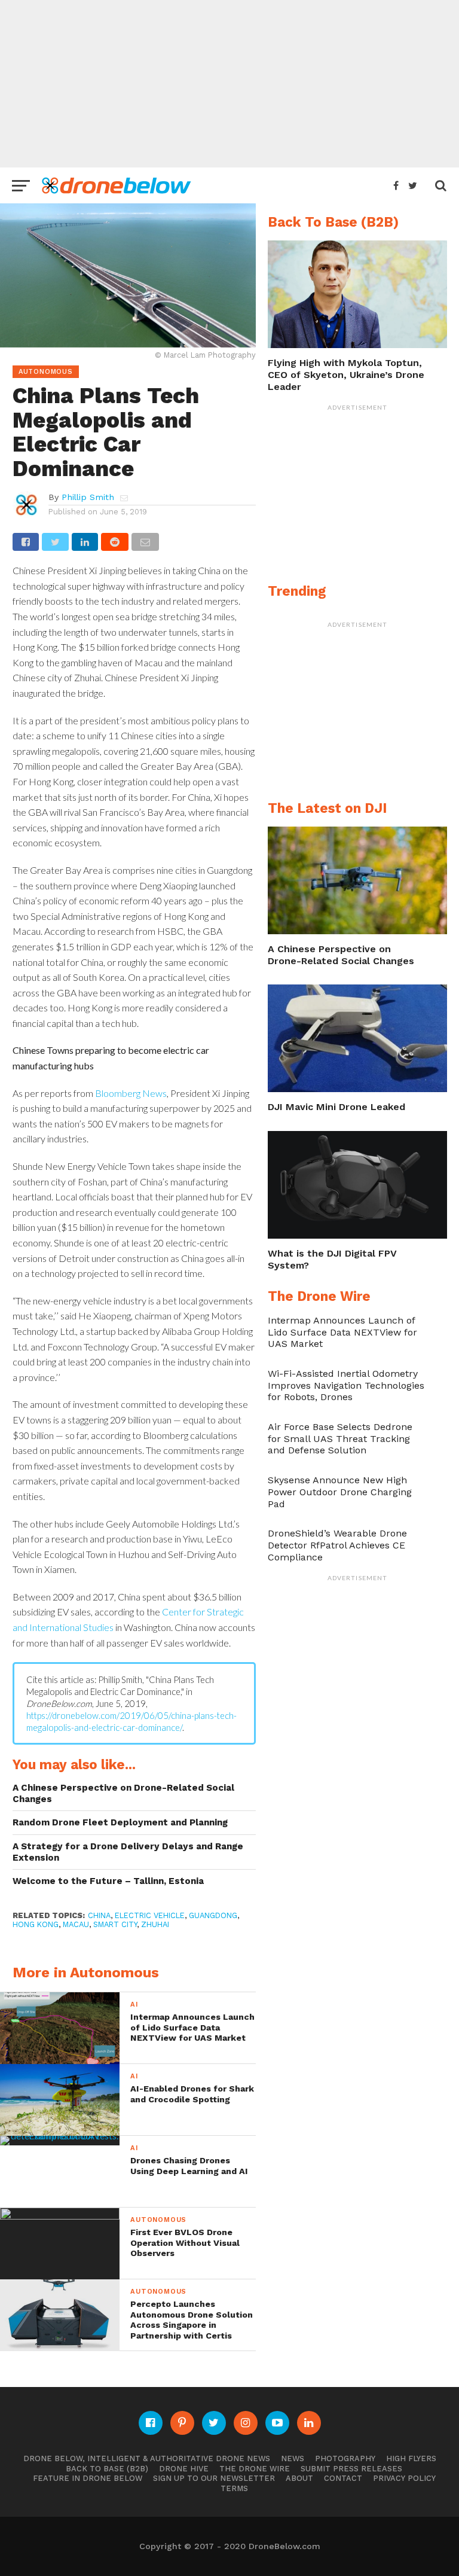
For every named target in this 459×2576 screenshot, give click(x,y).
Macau (76, 1924)
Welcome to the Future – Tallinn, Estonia (108, 1881)
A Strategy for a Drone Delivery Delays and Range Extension (128, 1852)
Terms (234, 2488)
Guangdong (213, 1915)
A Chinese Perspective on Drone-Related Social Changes (123, 1793)
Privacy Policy (404, 2478)
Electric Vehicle (150, 1915)
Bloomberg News (131, 1093)
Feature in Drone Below (88, 2478)
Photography (345, 2458)
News (293, 2458)
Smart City (115, 1924)
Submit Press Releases (351, 2469)
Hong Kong (36, 1924)
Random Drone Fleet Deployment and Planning (120, 1822)
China (99, 1915)
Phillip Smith (88, 497)
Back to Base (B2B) (107, 2469)
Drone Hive (184, 2469)
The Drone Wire (255, 2469)
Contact (343, 2478)
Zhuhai (155, 1924)
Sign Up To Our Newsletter (214, 2478)
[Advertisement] (229, 84)
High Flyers (411, 2458)
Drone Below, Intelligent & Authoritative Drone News (147, 2458)
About (299, 2478)
